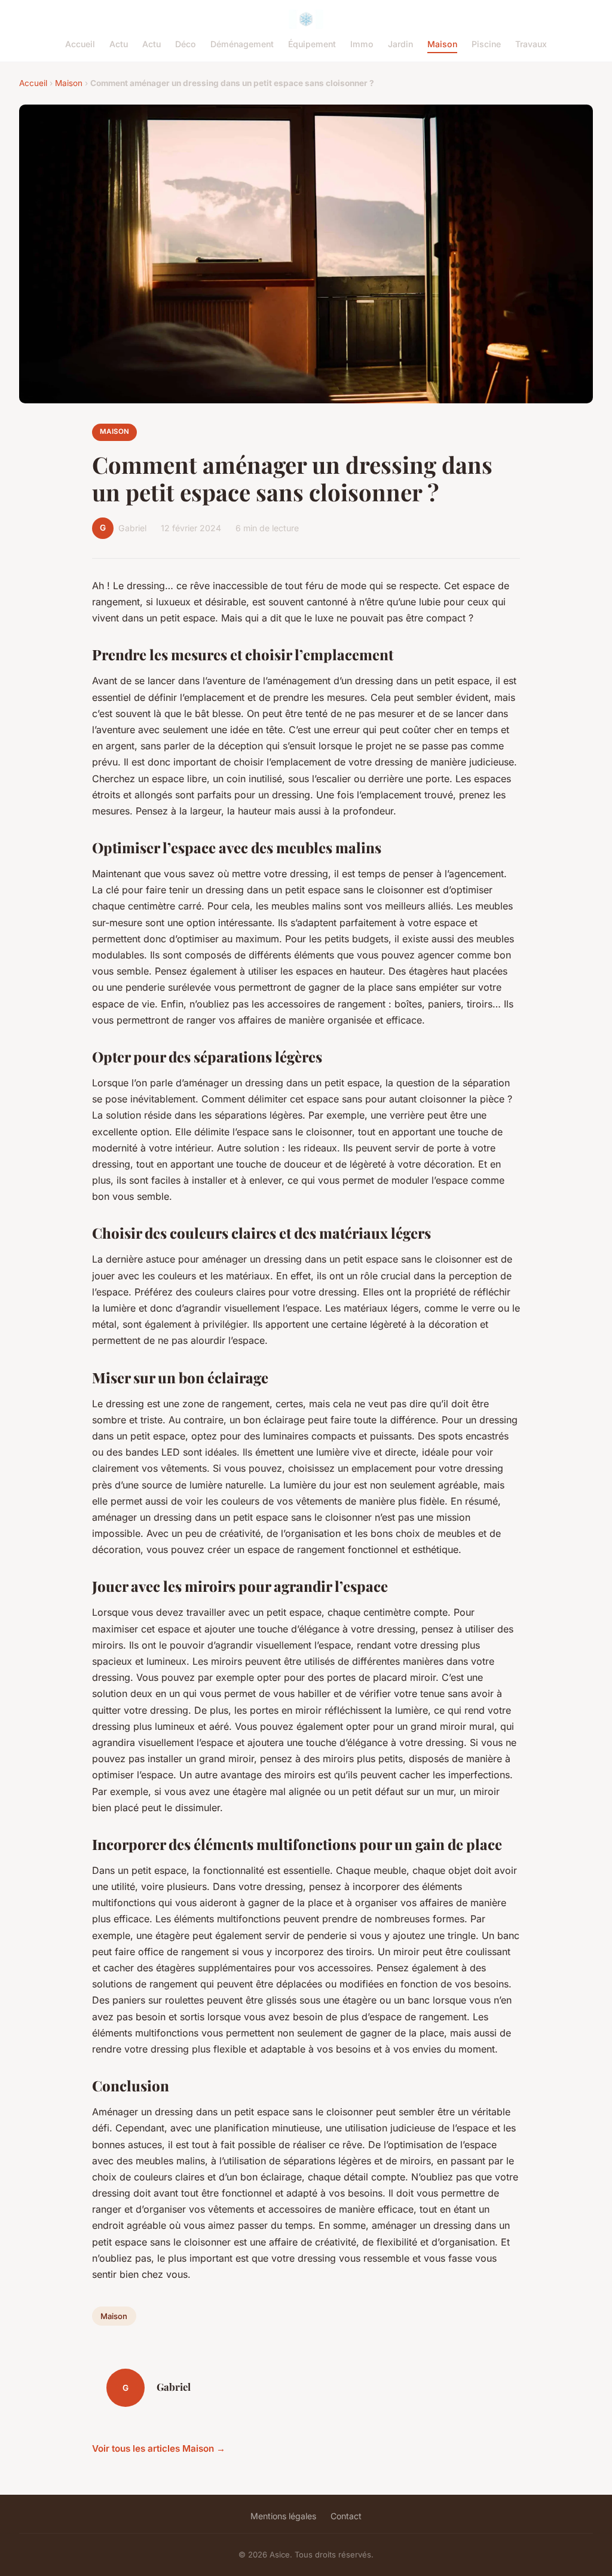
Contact (346, 2516)
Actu (119, 44)
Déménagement (242, 44)
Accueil (80, 44)
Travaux (531, 44)
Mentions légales (283, 2516)
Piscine (486, 44)
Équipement (312, 44)
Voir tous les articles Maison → (159, 2448)
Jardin (400, 44)
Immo (362, 44)
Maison (442, 44)
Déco (186, 44)
